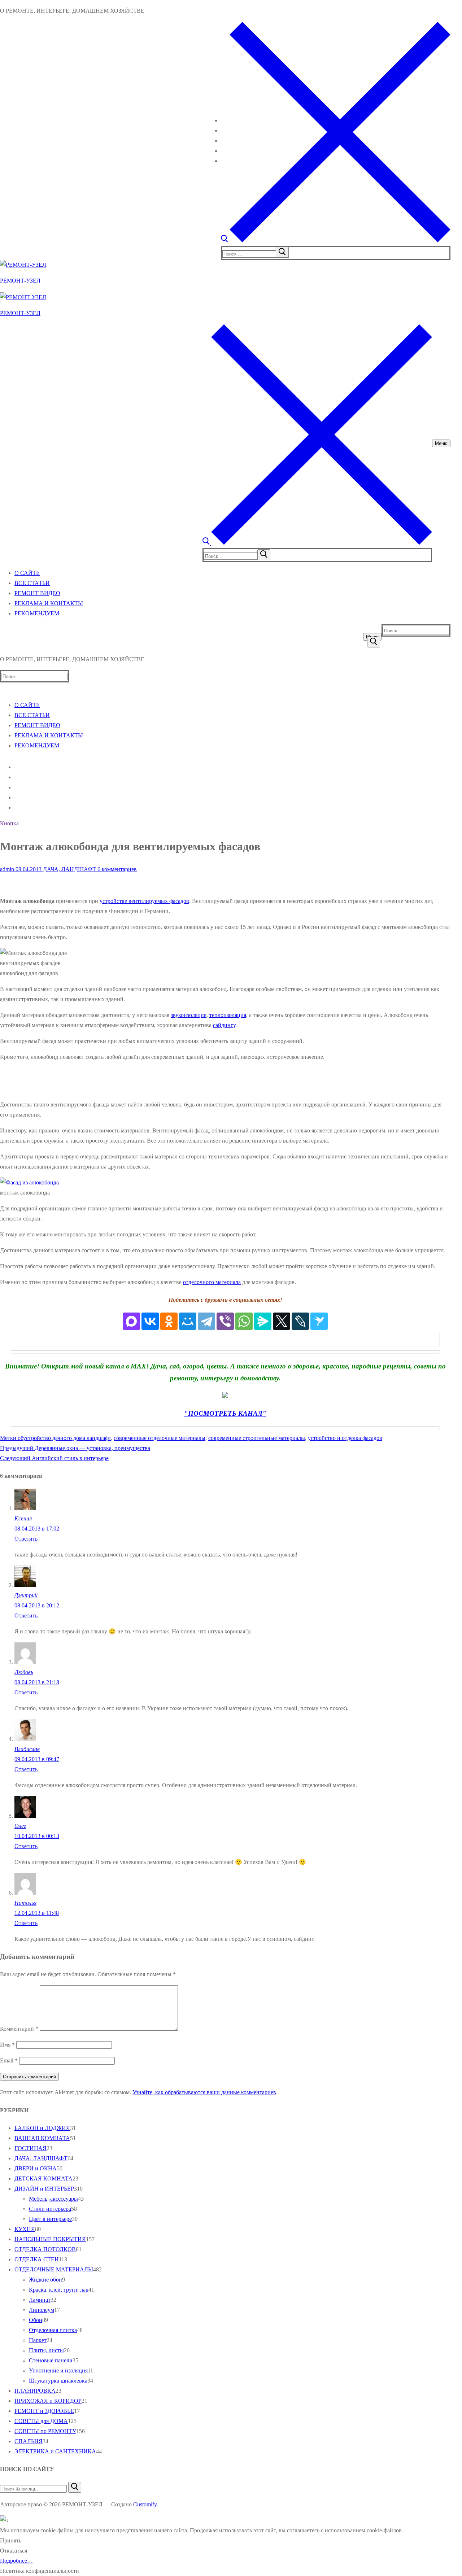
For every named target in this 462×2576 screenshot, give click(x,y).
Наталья (25, 1903)
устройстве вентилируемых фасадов (144, 901)
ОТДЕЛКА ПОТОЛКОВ (45, 2249)
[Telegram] (206, 1321)
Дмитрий (26, 1595)
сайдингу (224, 1025)
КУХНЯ (25, 2229)
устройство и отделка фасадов (345, 1438)
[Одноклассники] (169, 1321)
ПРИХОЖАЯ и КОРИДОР (48, 2401)
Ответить (26, 1539)
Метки (9, 1438)
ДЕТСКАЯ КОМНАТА (43, 2178)
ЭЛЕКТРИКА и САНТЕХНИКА (55, 2451)
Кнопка (9, 823)
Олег (20, 1826)
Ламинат (40, 2300)
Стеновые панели (51, 2360)
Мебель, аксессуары (53, 2199)
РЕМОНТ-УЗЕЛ (20, 281)
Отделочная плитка (53, 2330)
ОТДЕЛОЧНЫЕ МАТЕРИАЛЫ (54, 2269)
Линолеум (42, 2310)
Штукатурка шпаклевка (58, 2381)
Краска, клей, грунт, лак (59, 2290)
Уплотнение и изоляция (58, 2370)
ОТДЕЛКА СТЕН (37, 2259)
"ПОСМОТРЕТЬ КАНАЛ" (225, 1413)
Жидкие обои (45, 2280)
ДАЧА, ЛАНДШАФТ (69, 869)
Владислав (27, 1749)
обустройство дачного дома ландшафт (64, 1438)
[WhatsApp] (244, 1321)
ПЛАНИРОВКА (35, 2391)
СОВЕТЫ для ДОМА (41, 2421)
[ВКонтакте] (150, 1321)
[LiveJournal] (300, 1321)
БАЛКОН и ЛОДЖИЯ (42, 2128)
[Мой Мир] (188, 1321)
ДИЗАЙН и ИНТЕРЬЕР (44, 2189)
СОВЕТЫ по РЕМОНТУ (45, 2431)
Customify (145, 2504)
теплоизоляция (228, 1015)
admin (7, 869)
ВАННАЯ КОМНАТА (42, 2138)
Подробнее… (16, 2561)
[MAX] (131, 1321)
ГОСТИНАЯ (30, 2148)
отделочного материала (212, 1282)
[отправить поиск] (282, 252)
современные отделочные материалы (160, 1438)
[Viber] (225, 1321)
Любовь (24, 1672)
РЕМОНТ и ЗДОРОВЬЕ (44, 2411)
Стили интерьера (50, 2209)
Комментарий (19, 2029)
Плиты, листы (46, 2350)
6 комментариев (116, 869)
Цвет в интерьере (50, 2219)
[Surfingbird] (319, 1321)
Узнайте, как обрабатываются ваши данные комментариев (204, 2092)
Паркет (38, 2340)
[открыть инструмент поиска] (336, 241)
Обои (36, 2320)
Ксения (23, 1518)
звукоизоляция (189, 1015)
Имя (7, 2045)
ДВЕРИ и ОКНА (36, 2168)
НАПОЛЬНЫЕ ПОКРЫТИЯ (50, 2239)
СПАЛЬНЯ (29, 2441)
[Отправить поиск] (374, 642)
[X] (282, 1321)
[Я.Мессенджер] (263, 1321)
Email (9, 2060)
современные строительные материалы (257, 1438)
